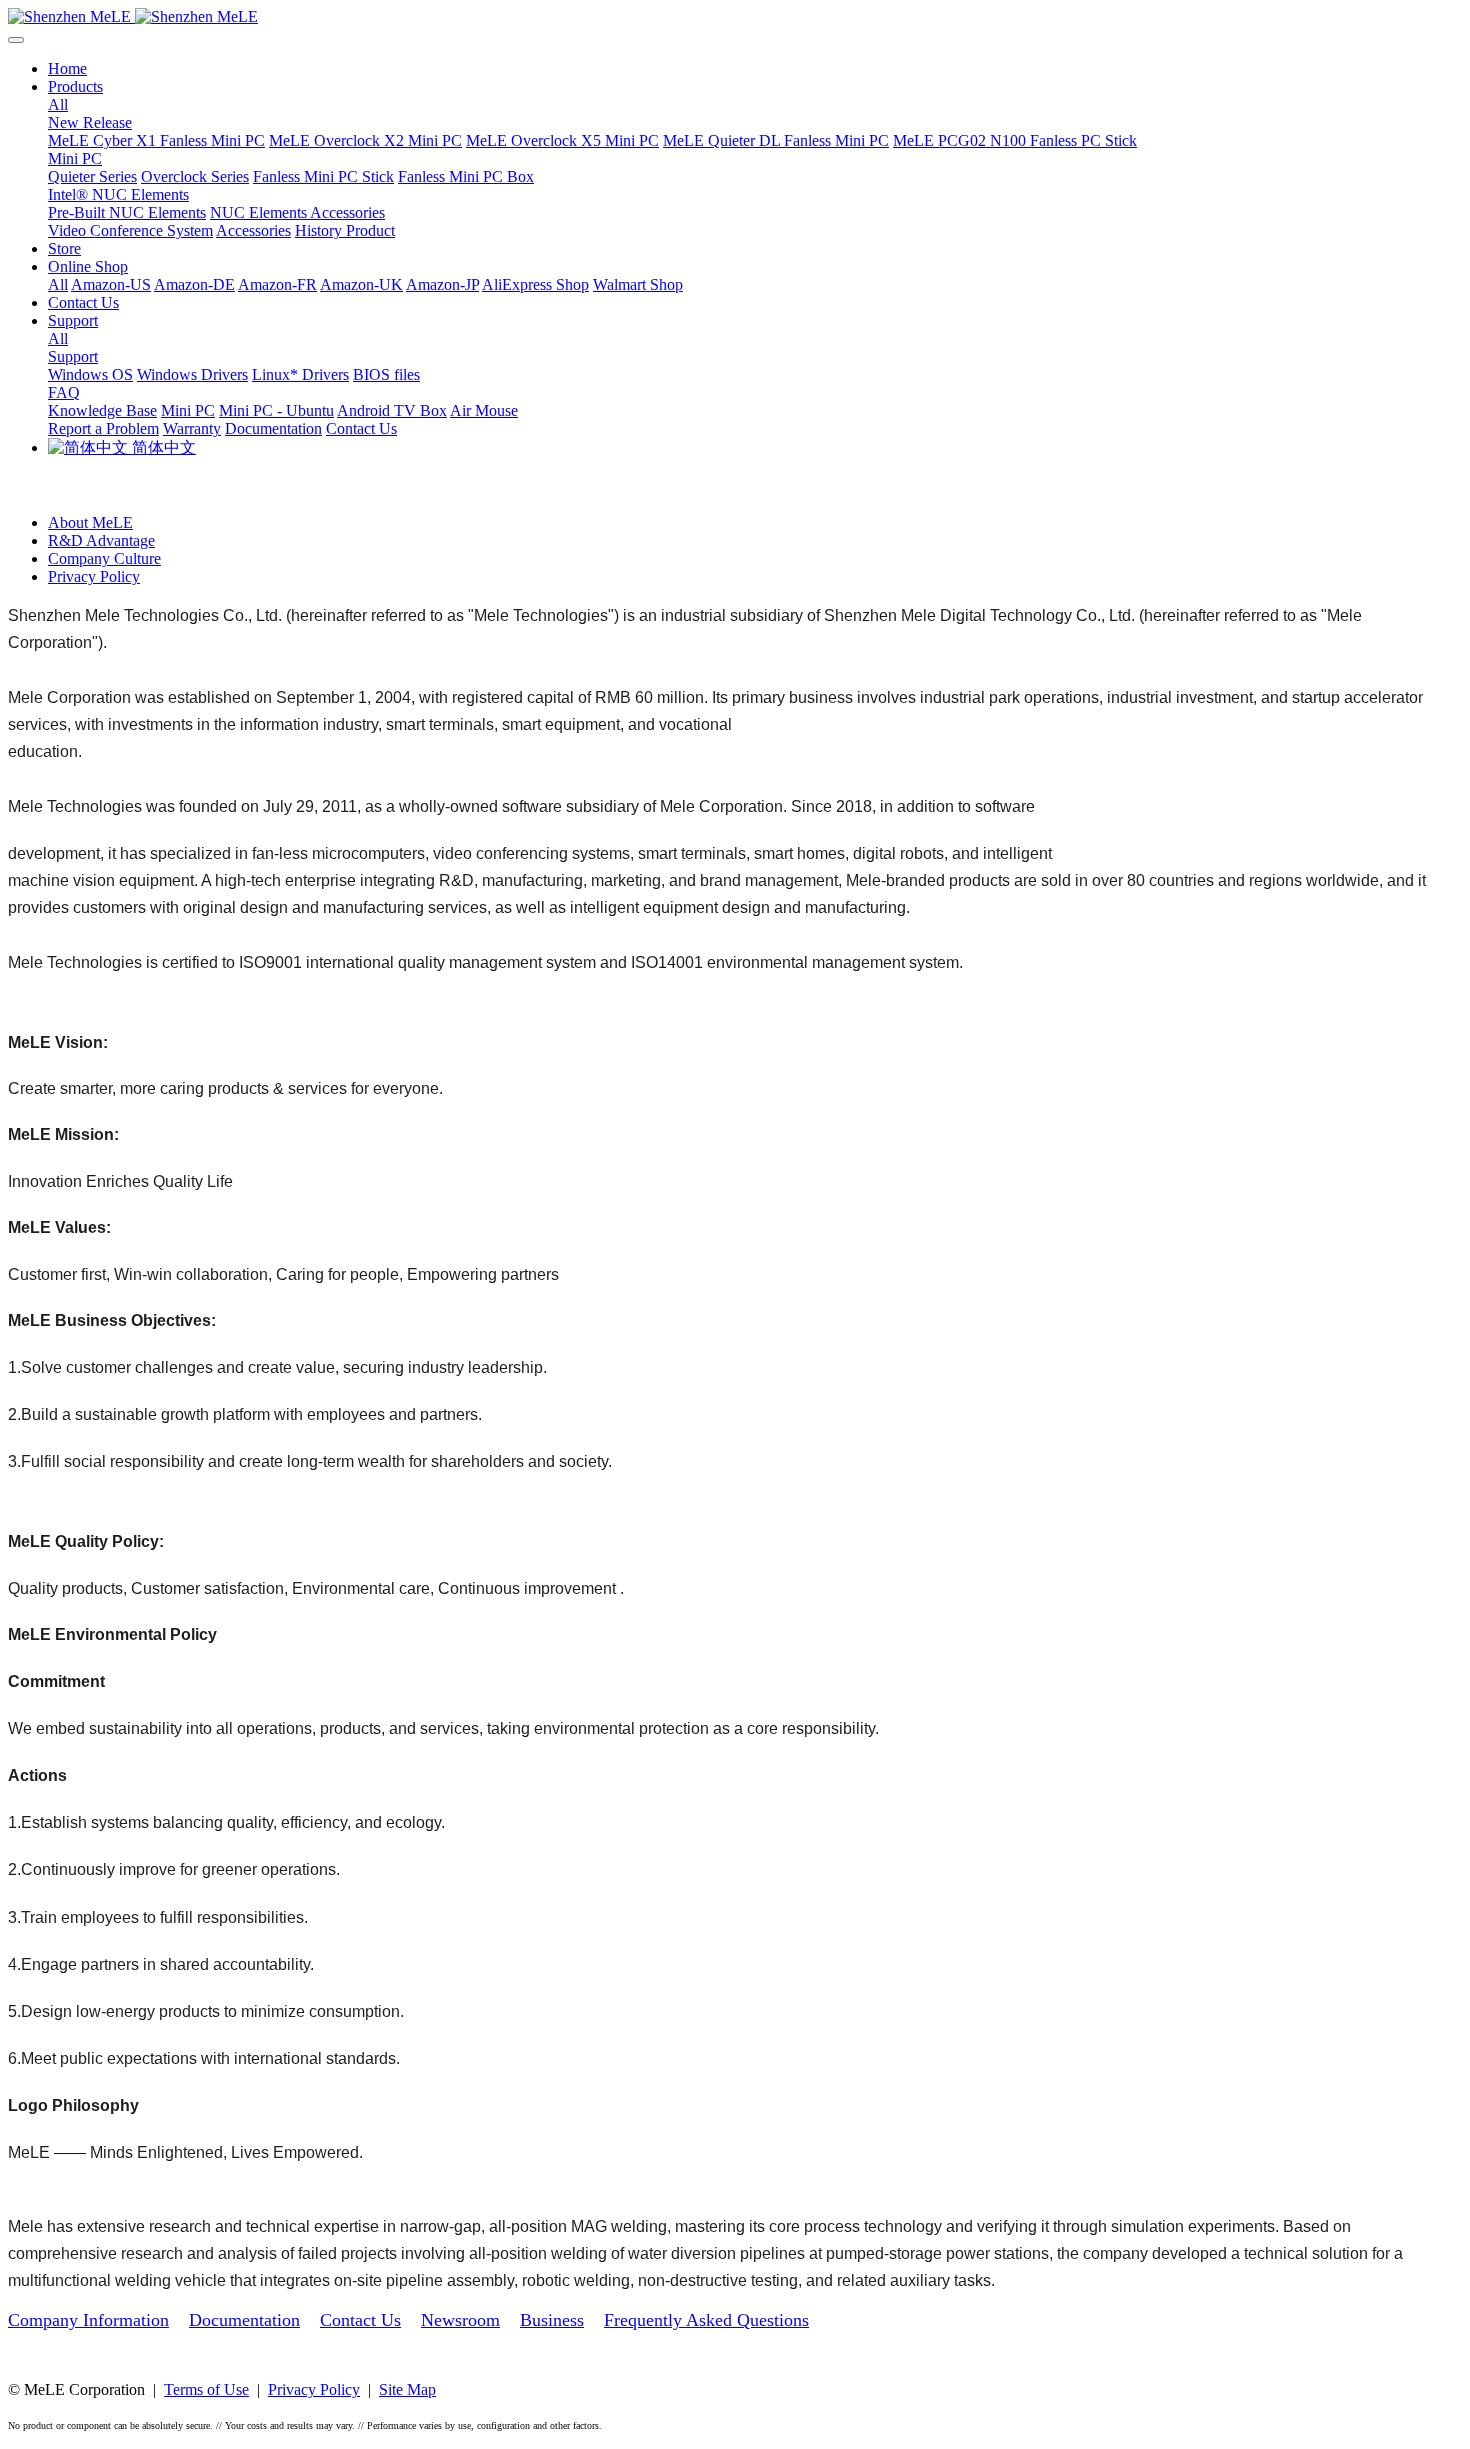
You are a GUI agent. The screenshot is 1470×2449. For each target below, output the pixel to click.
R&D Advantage (101, 540)
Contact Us (360, 2320)
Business (552, 2320)
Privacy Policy (94, 576)
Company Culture (104, 558)
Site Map (407, 2389)
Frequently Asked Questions (706, 2320)
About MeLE (90, 522)
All (58, 104)
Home (67, 68)
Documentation (244, 2320)
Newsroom (460, 2320)
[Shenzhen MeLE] (735, 17)
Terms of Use (206, 2389)
